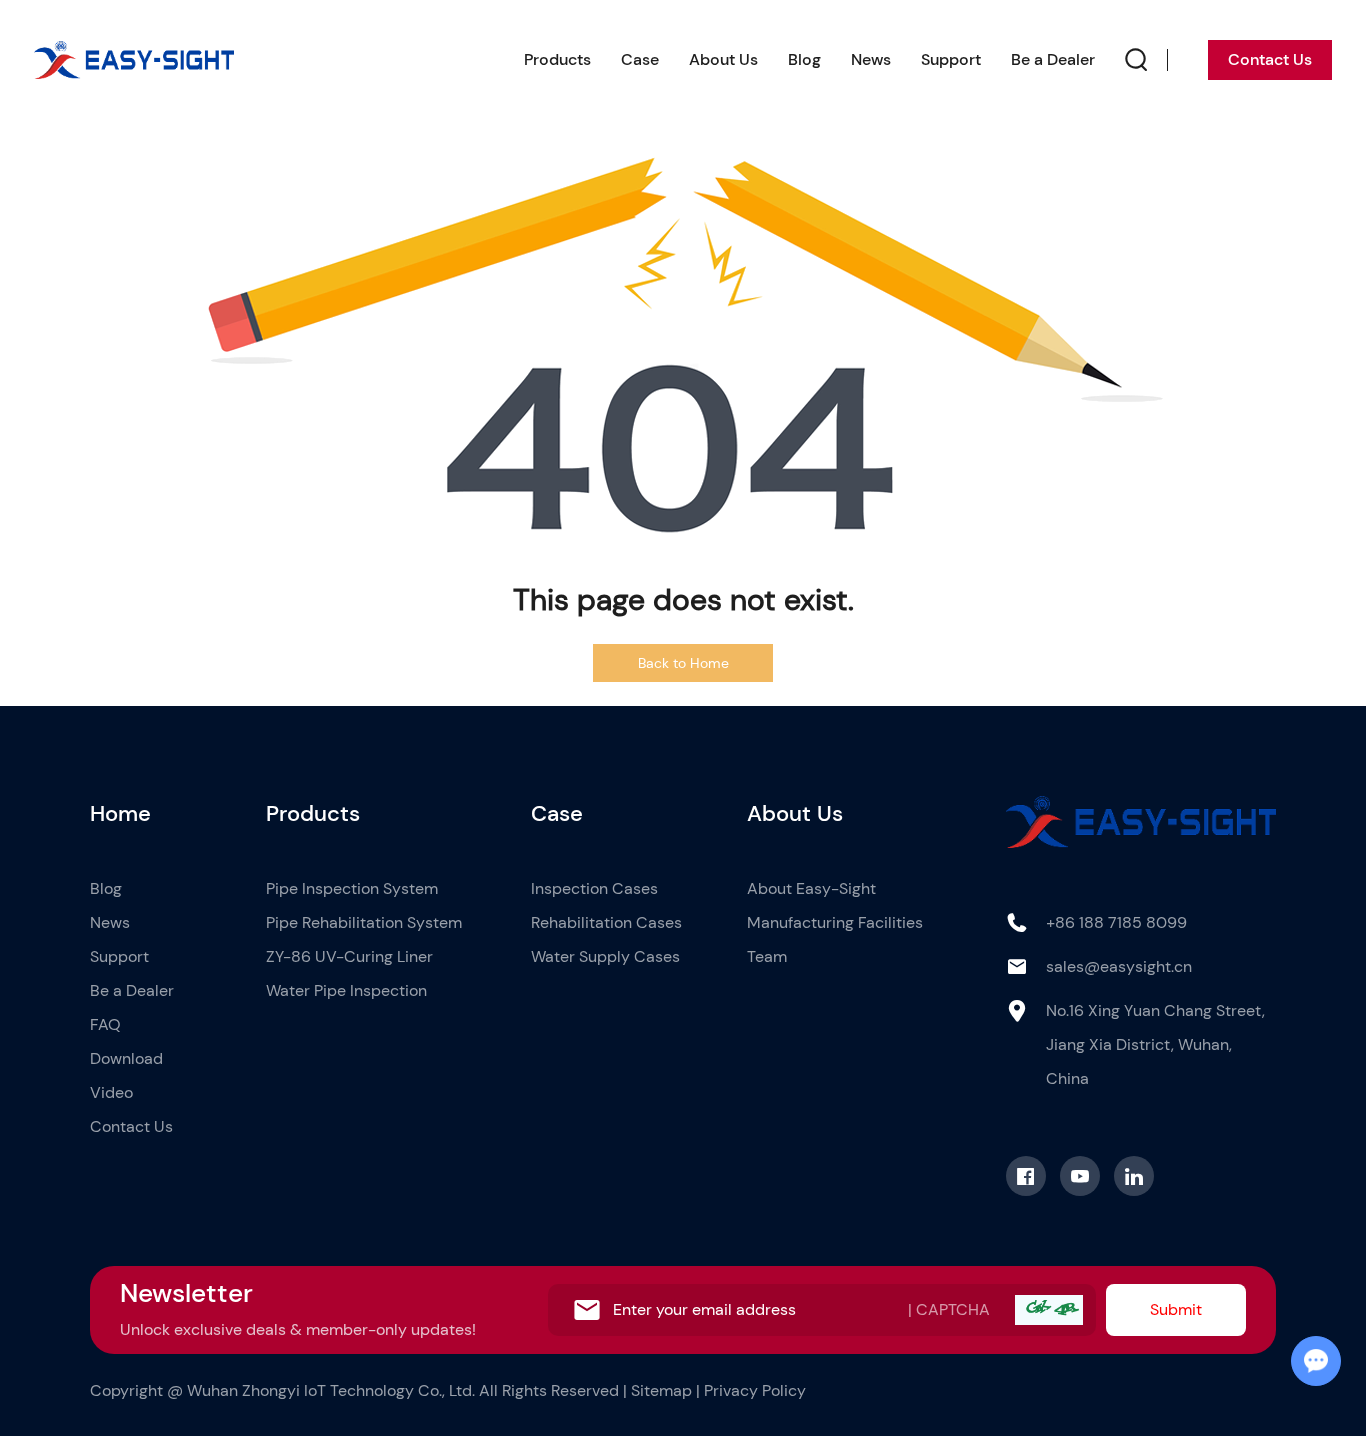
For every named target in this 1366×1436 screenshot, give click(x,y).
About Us (723, 59)
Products (557, 59)
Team (767, 956)
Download (126, 1058)
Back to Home (683, 663)
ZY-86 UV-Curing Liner (349, 956)
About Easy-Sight (811, 888)
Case (640, 59)
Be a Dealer (1053, 59)
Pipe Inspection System (352, 888)
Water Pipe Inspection (346, 990)
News (871, 59)
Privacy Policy (755, 1390)
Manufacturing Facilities (835, 922)
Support (951, 59)
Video (111, 1092)
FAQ (105, 1024)
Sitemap (661, 1390)
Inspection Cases (594, 888)
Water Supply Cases (605, 956)
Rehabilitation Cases (606, 922)
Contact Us (1270, 59)
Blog (804, 59)
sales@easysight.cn (1119, 966)
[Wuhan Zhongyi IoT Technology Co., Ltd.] (134, 60)
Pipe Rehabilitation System (364, 922)
